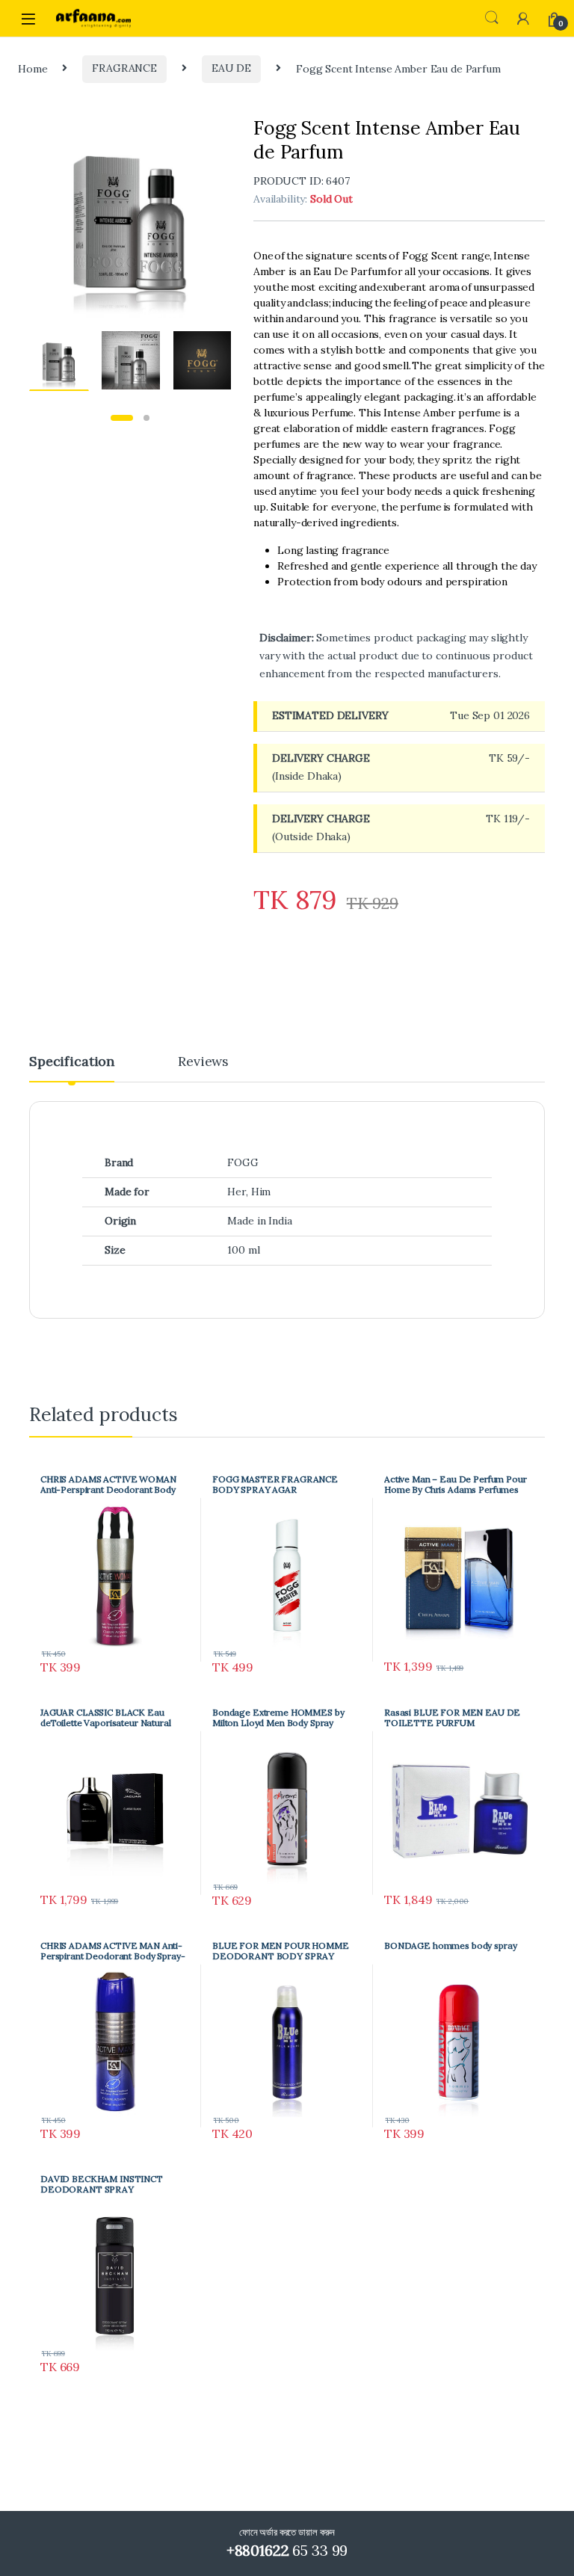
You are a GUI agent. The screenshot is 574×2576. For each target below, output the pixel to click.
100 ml (243, 1250)
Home (33, 68)
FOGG (243, 1162)
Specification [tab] (72, 1062)
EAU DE (231, 68)
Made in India (259, 1221)
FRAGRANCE (124, 68)
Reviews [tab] (203, 1062)
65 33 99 (287, 2550)
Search (492, 18)
